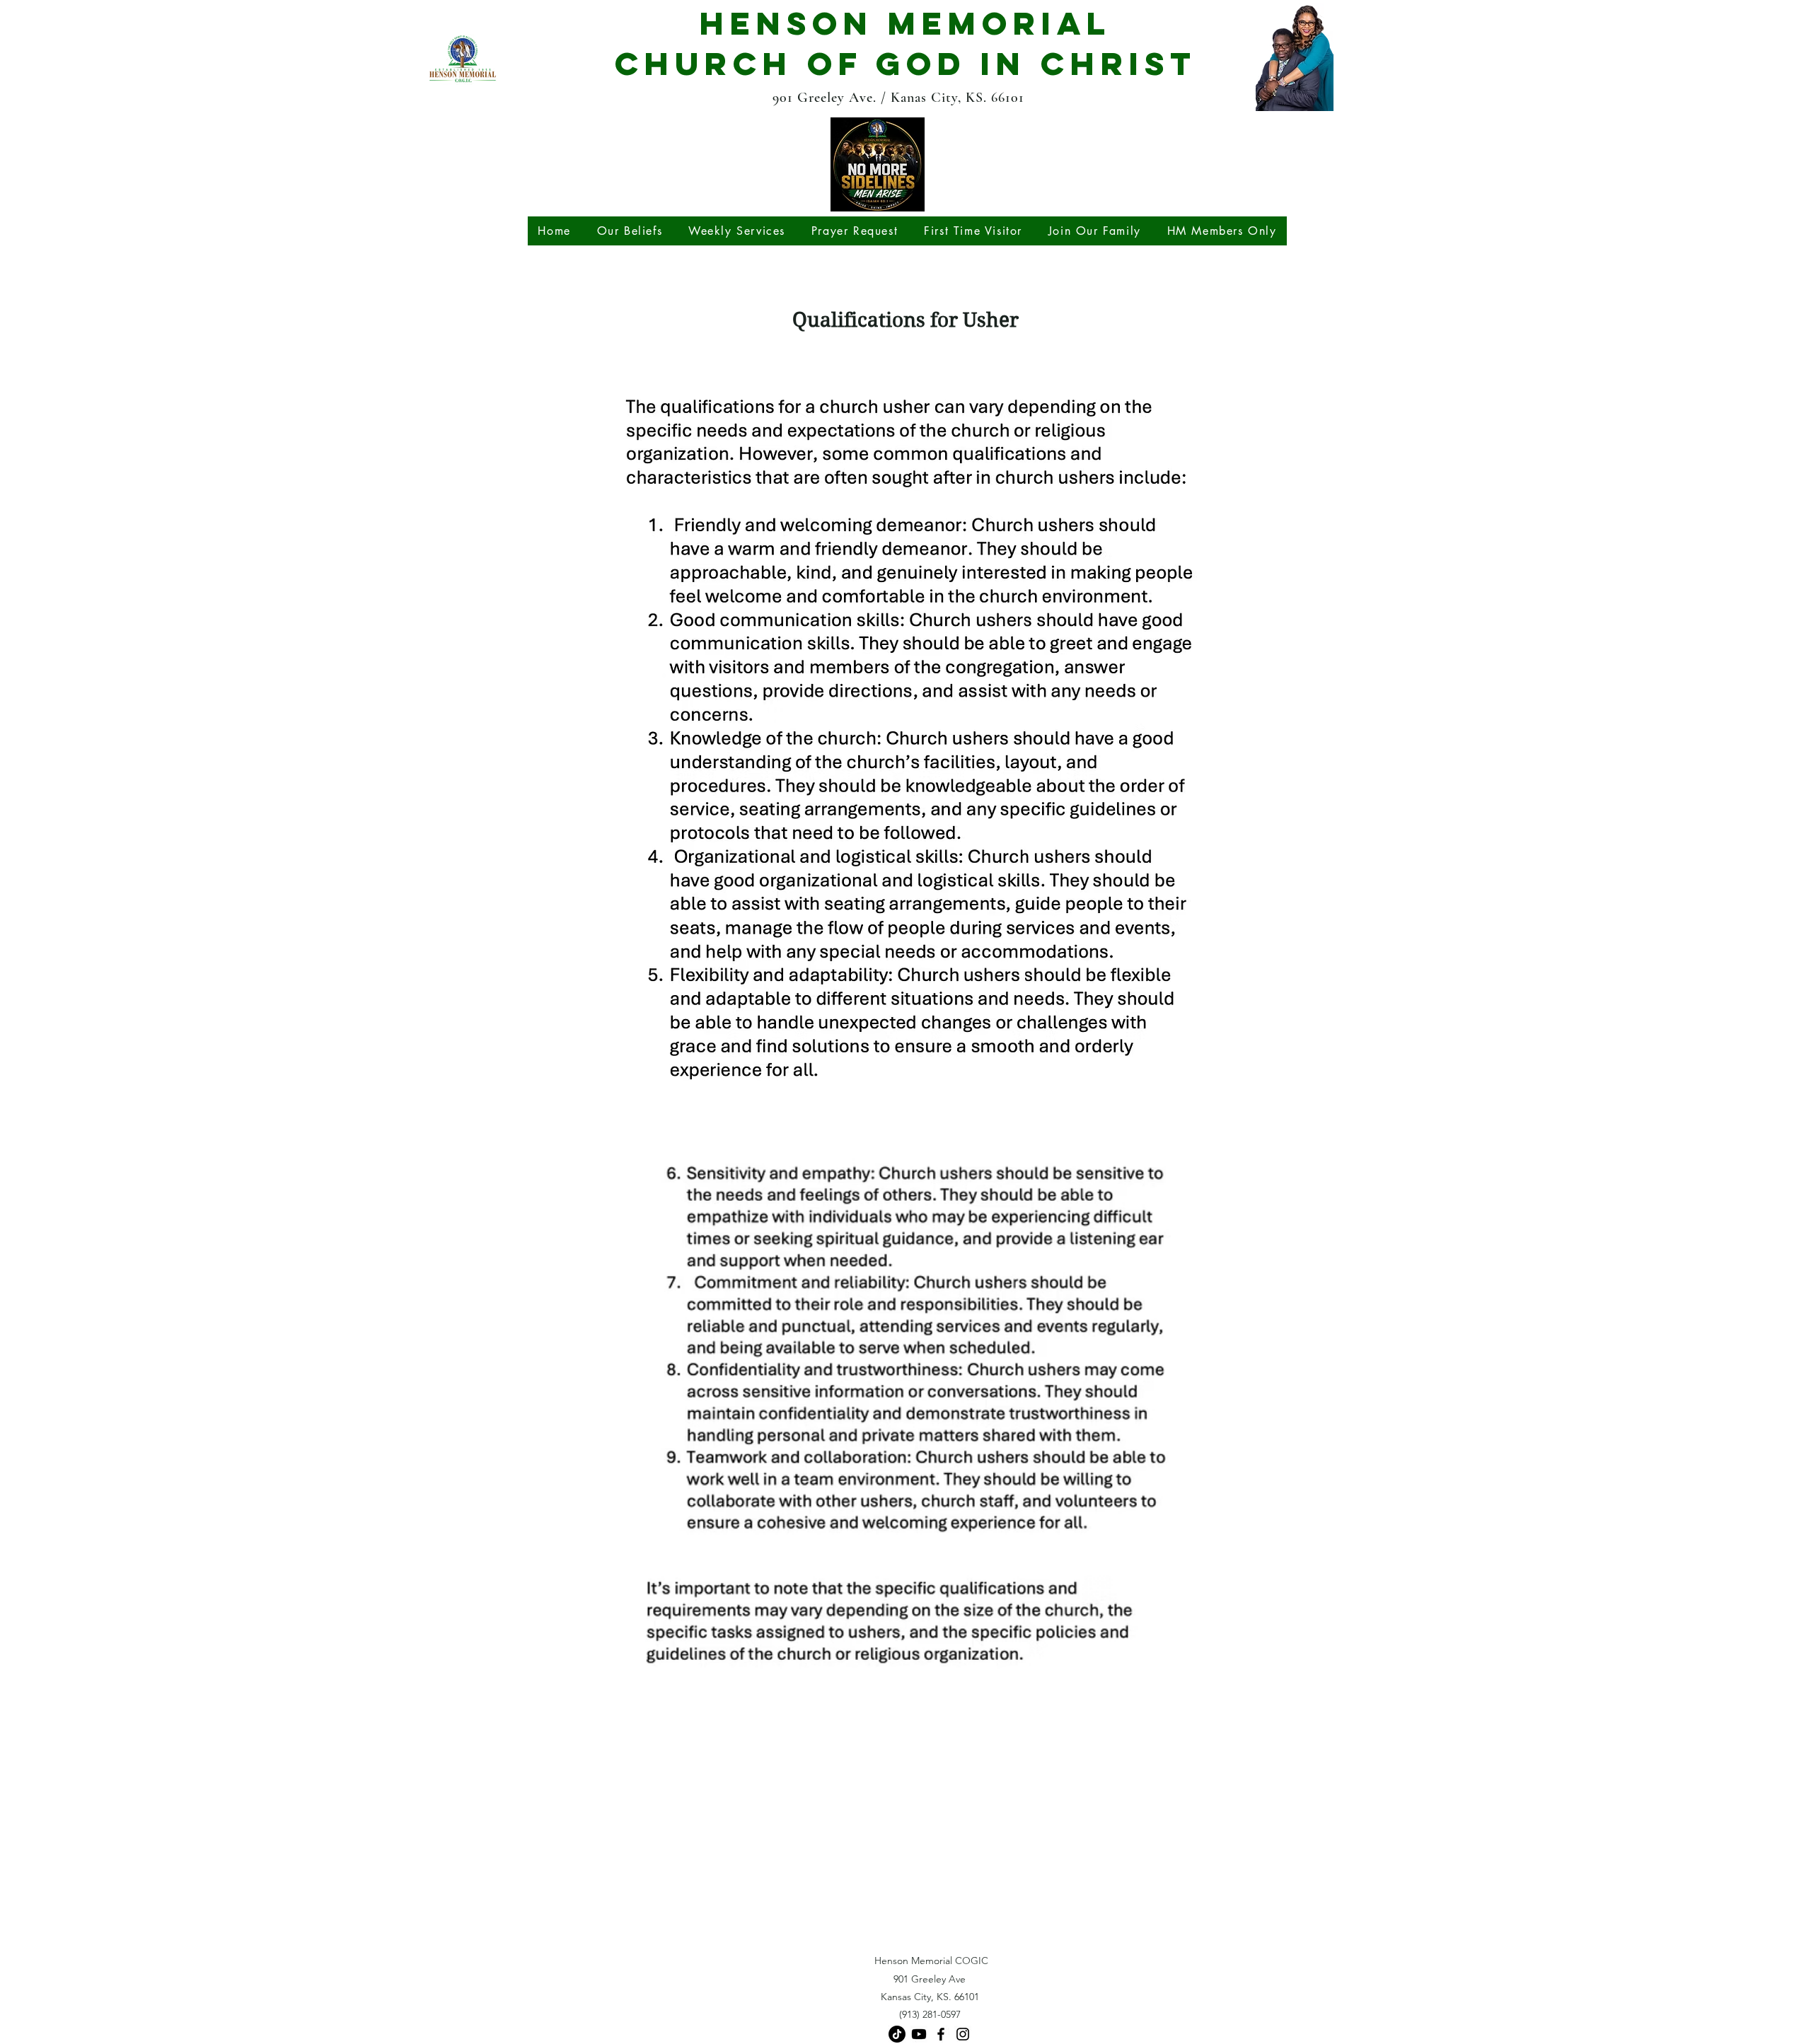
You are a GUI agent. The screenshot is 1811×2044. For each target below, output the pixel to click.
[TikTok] (897, 2034)
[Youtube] (919, 2034)
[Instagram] (963, 2034)
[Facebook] (941, 2034)
